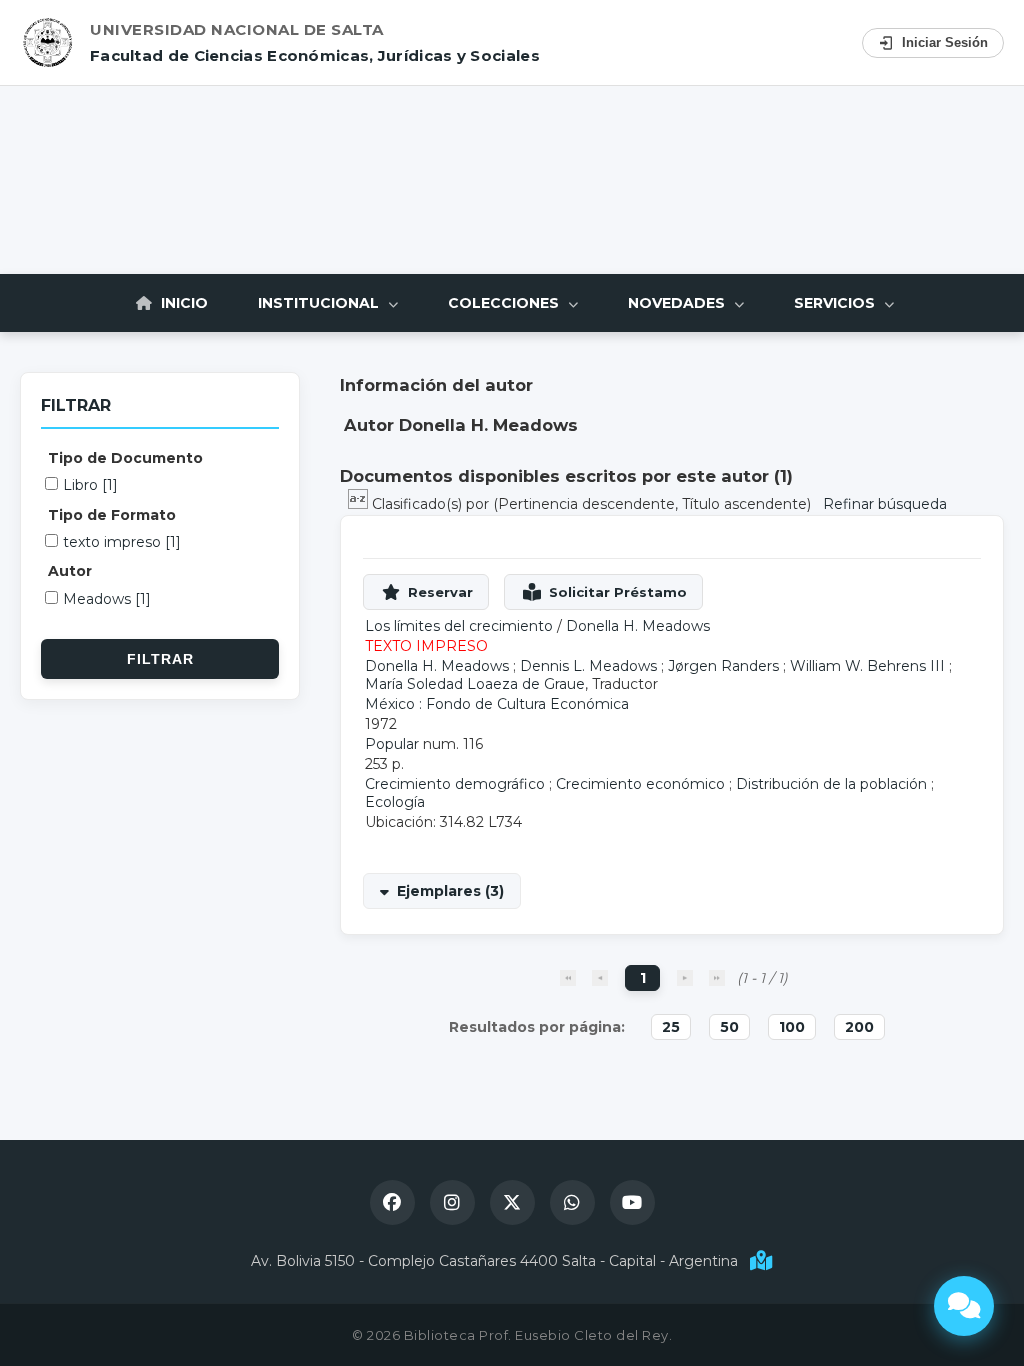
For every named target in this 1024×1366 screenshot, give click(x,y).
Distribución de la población (831, 784)
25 (671, 1027)
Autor (70, 571)
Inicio (182, 303)
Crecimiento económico (640, 784)
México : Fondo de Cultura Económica (497, 704)
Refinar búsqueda (885, 504)
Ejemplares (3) (450, 891)
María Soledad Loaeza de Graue (475, 684)
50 (729, 1027)
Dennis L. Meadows (588, 666)
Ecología (395, 802)
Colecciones (505, 303)
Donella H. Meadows (638, 626)
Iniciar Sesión (945, 42)
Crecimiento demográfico (455, 784)
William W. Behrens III (867, 666)
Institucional (320, 303)
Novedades (678, 303)
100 (792, 1027)
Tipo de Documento (125, 458)
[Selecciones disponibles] (360, 504)
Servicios (836, 303)
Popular (392, 744)
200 (859, 1027)
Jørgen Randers (723, 666)
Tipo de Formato (112, 515)
